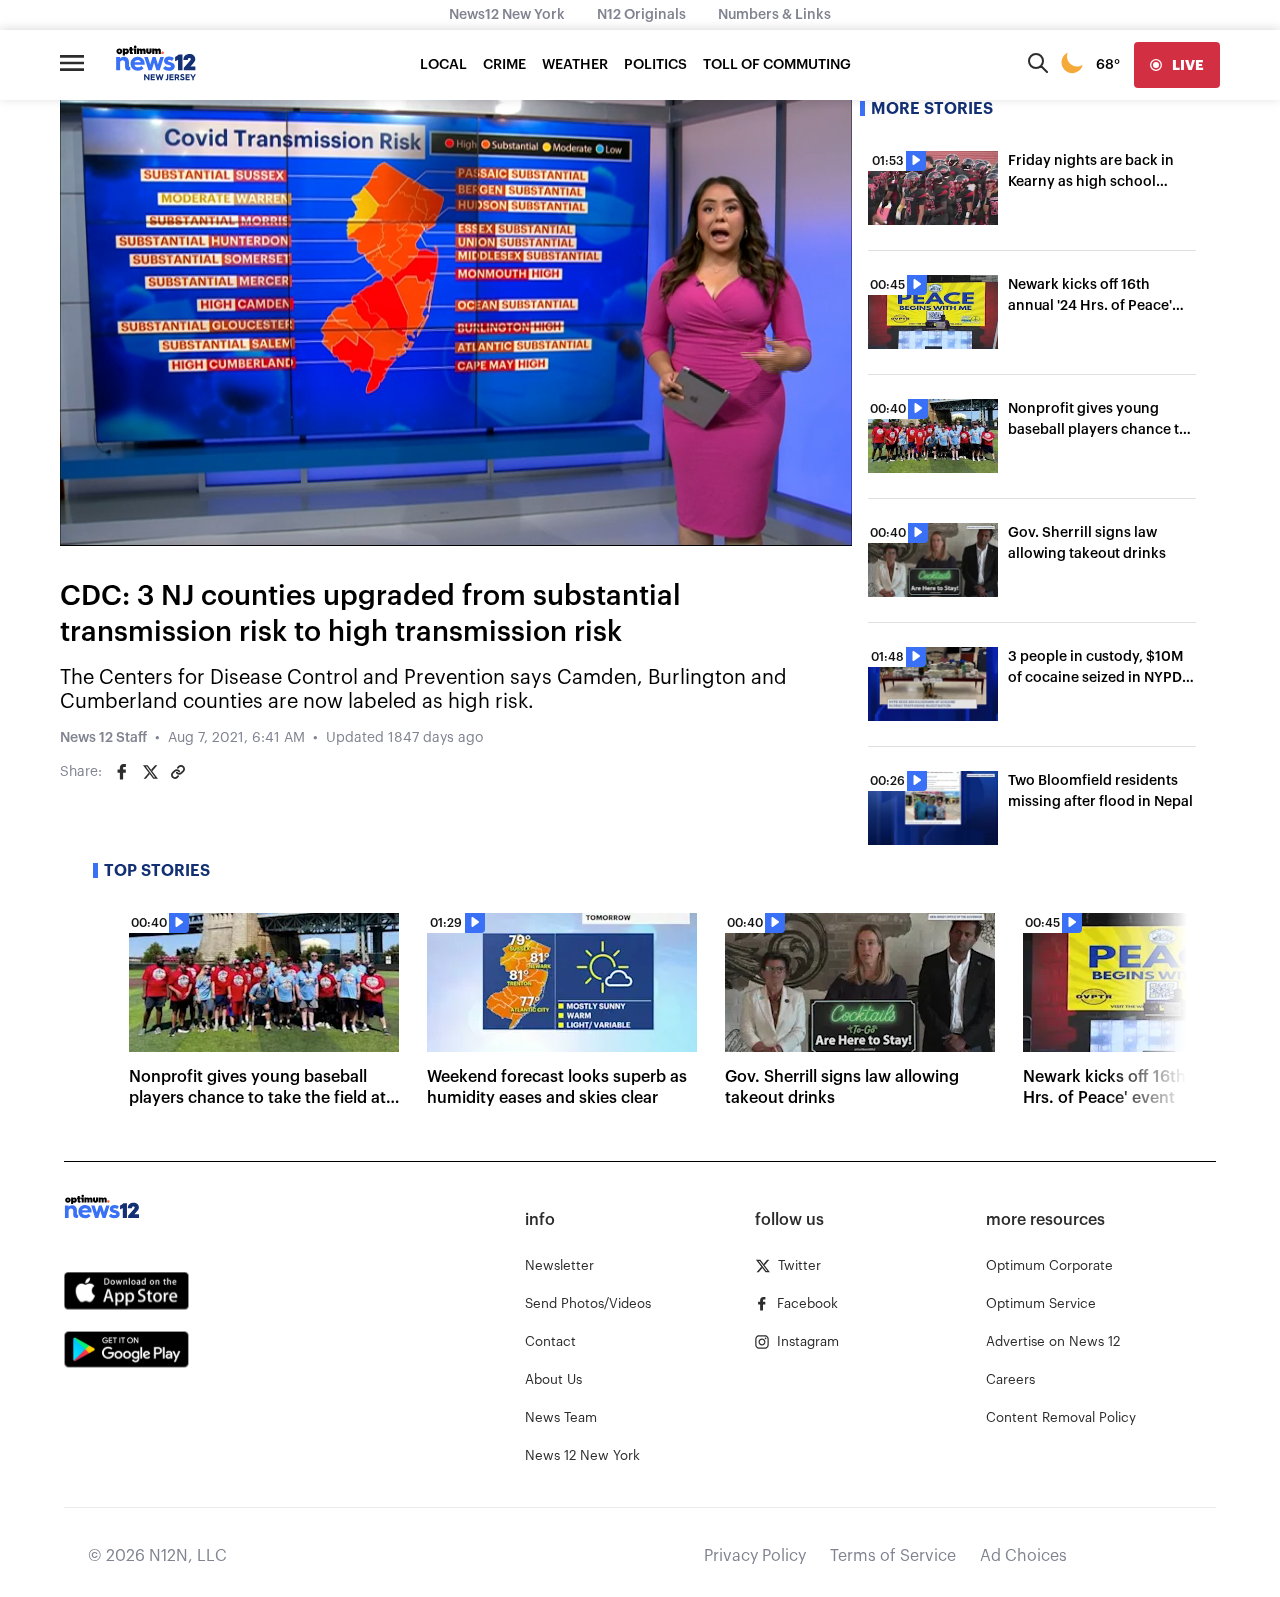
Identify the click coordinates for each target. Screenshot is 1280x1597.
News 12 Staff (103, 738)
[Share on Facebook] (122, 772)
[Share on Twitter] (150, 772)
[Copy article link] (178, 772)
